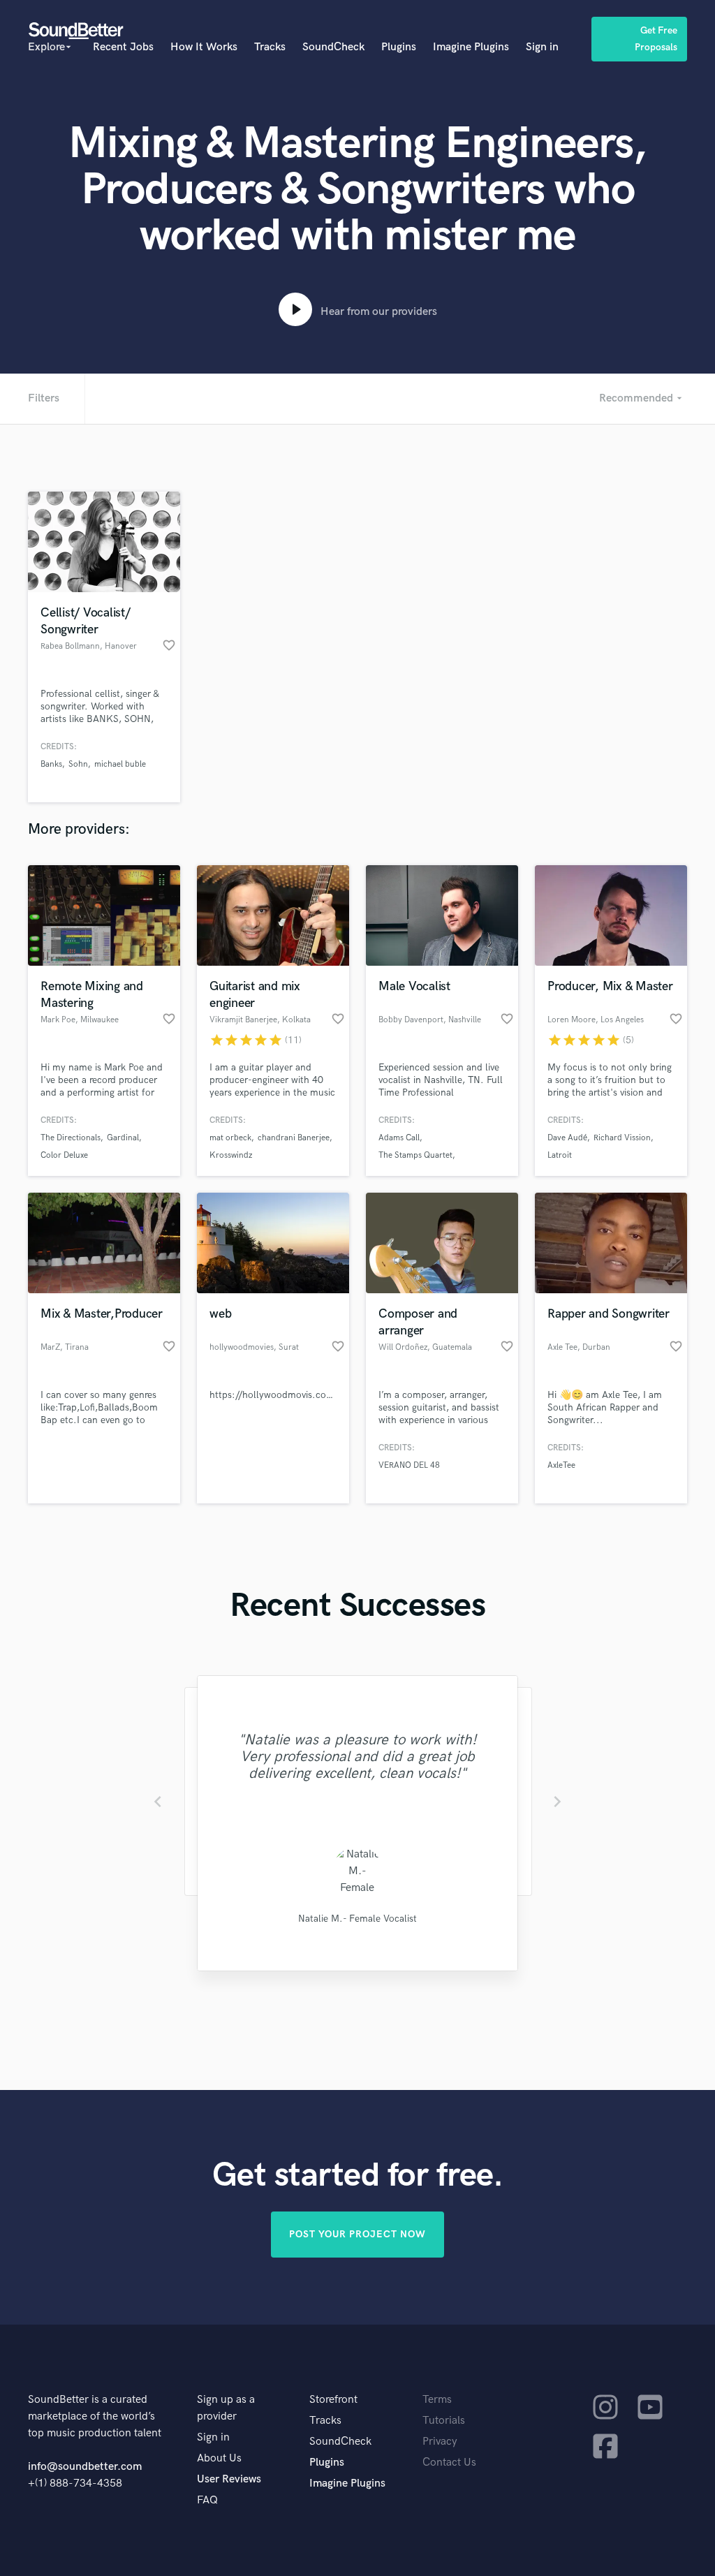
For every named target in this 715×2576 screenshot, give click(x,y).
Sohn (78, 764)
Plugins (399, 47)
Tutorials (444, 2421)
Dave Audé (567, 1138)
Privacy (440, 2442)
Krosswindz (231, 1155)
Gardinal (123, 1138)
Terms (437, 2400)
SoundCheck (333, 47)
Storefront (333, 2400)
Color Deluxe (64, 1155)
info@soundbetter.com (85, 2467)
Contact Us (449, 2463)
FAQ (207, 2500)
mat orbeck (230, 1138)
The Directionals (71, 1138)
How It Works (204, 47)
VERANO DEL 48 (409, 1465)
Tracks (270, 47)
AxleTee (561, 1465)
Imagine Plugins (471, 47)
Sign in (542, 47)
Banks (51, 764)
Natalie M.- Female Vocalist (357, 1919)
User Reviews (229, 2479)
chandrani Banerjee (294, 1138)
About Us (219, 2458)
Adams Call (399, 1138)
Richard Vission (622, 1138)
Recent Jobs (123, 47)
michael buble (120, 764)
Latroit (560, 1155)
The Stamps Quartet (415, 1155)
